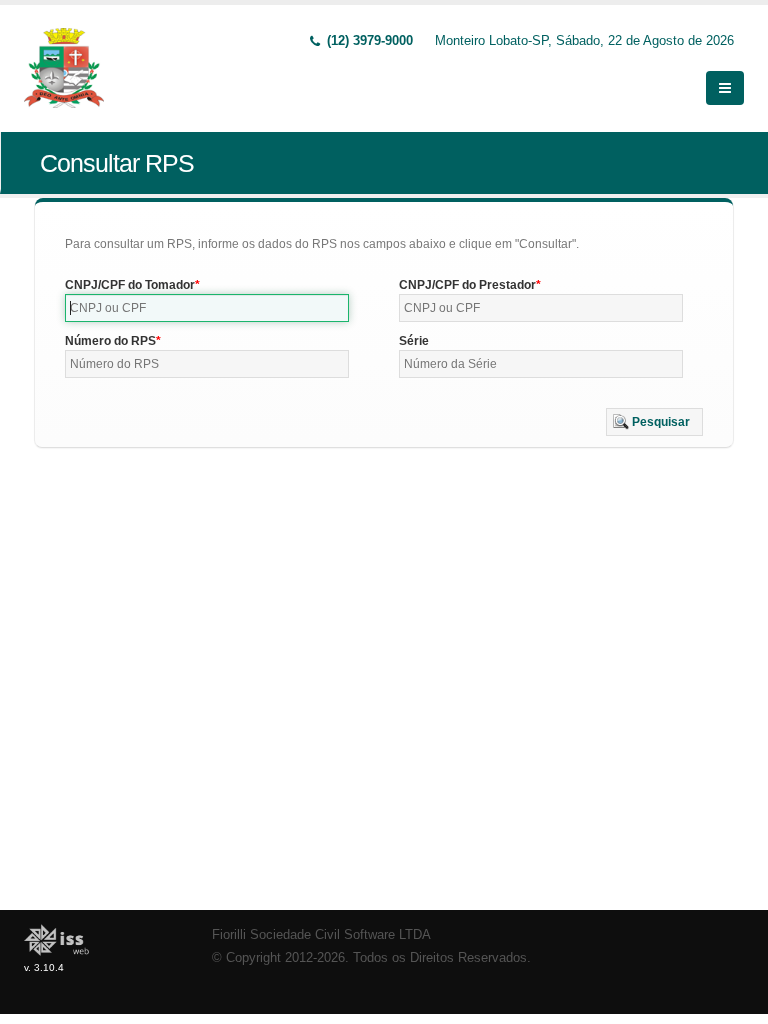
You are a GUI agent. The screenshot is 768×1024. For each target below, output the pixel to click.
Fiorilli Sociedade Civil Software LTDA (321, 935)
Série (414, 341)
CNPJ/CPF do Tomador (130, 285)
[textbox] (207, 308)
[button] (654, 422)
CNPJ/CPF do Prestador (467, 285)
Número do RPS (110, 341)
